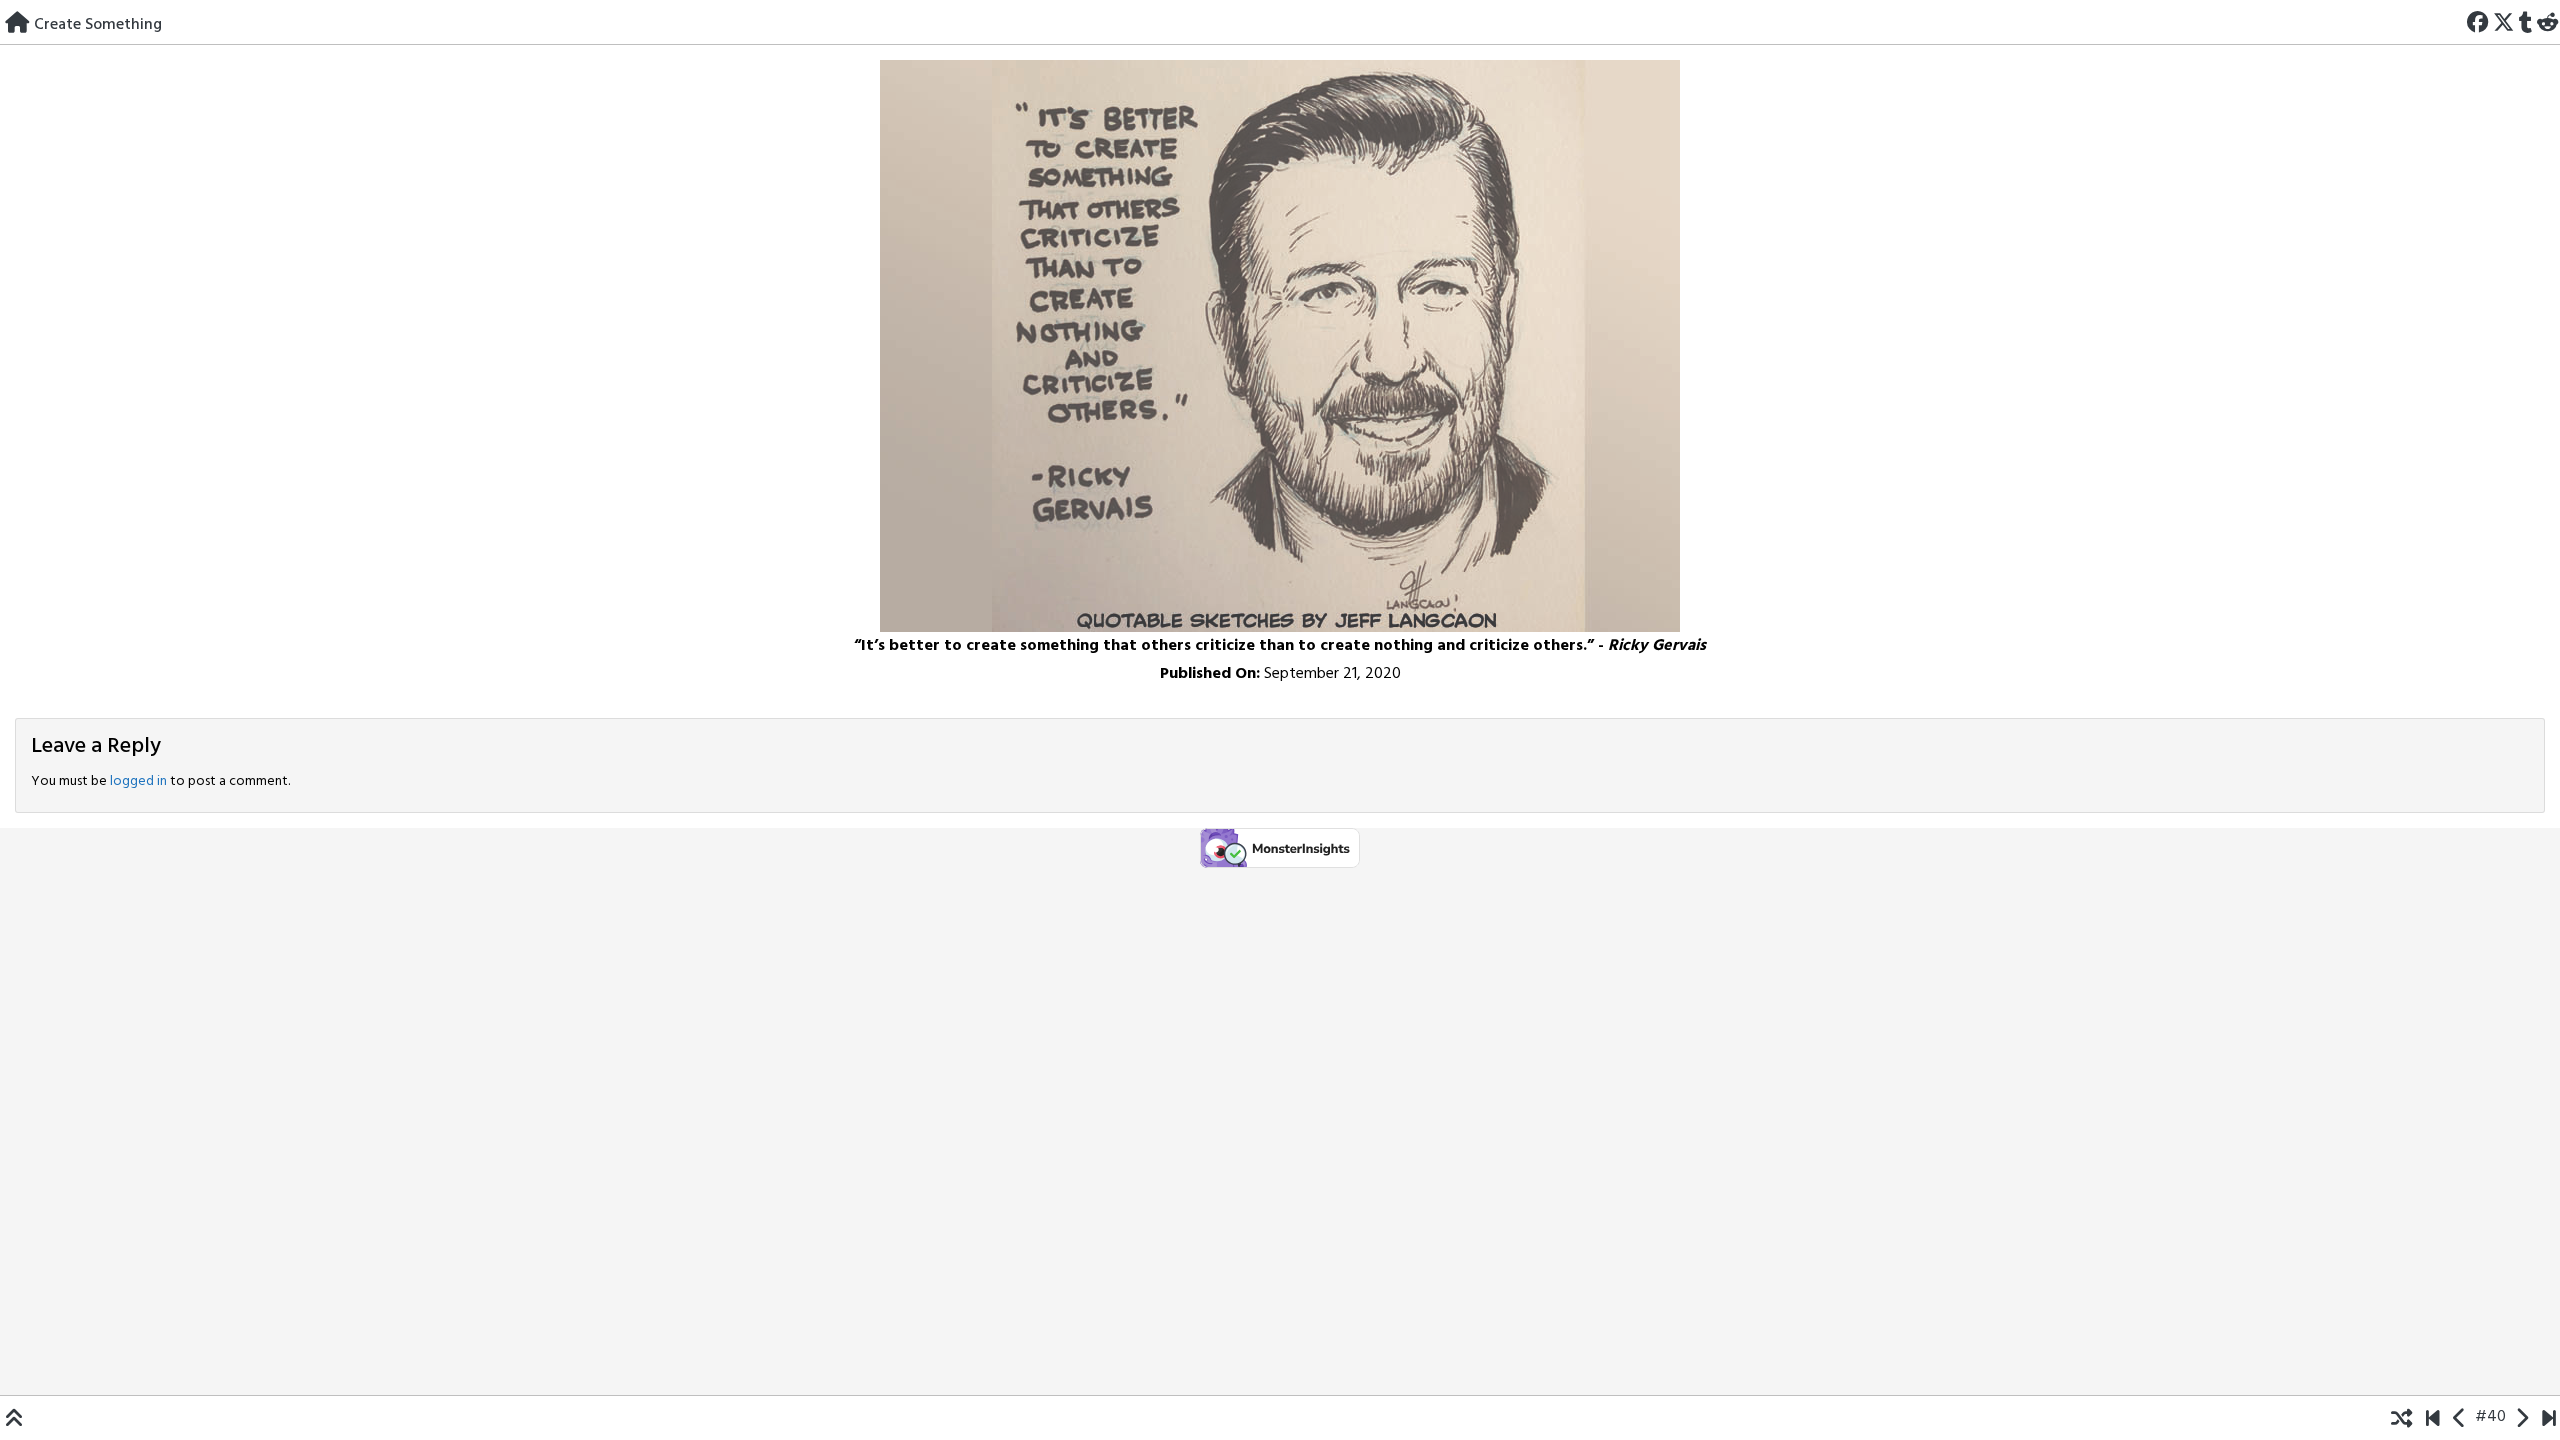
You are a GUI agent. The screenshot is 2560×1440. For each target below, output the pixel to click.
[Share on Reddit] (2547, 21)
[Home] (17, 21)
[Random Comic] (2401, 1417)
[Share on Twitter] (2504, 21)
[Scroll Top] (14, 1417)
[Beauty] (2548, 1417)
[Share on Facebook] (2478, 21)
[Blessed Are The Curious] (2521, 1417)
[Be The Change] (2432, 1417)
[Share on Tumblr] (2525, 21)
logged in (138, 781)
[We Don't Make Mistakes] (2459, 1417)
